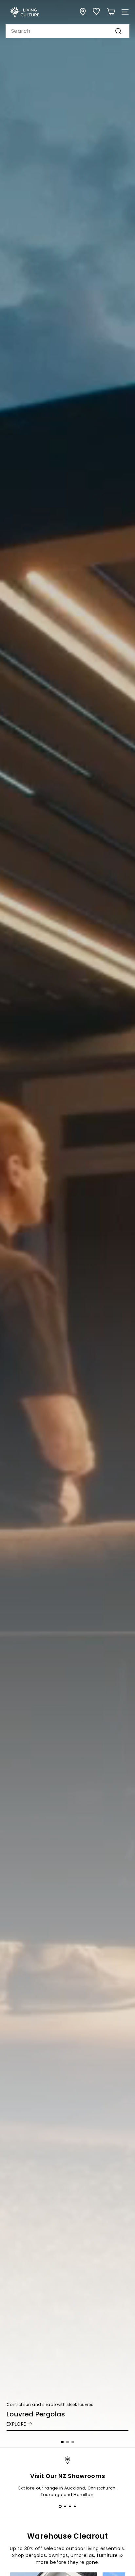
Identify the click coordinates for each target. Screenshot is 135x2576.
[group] (67, 1224)
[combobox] (67, 31)
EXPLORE (16, 2424)
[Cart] (111, 12)
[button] (62, 2442)
